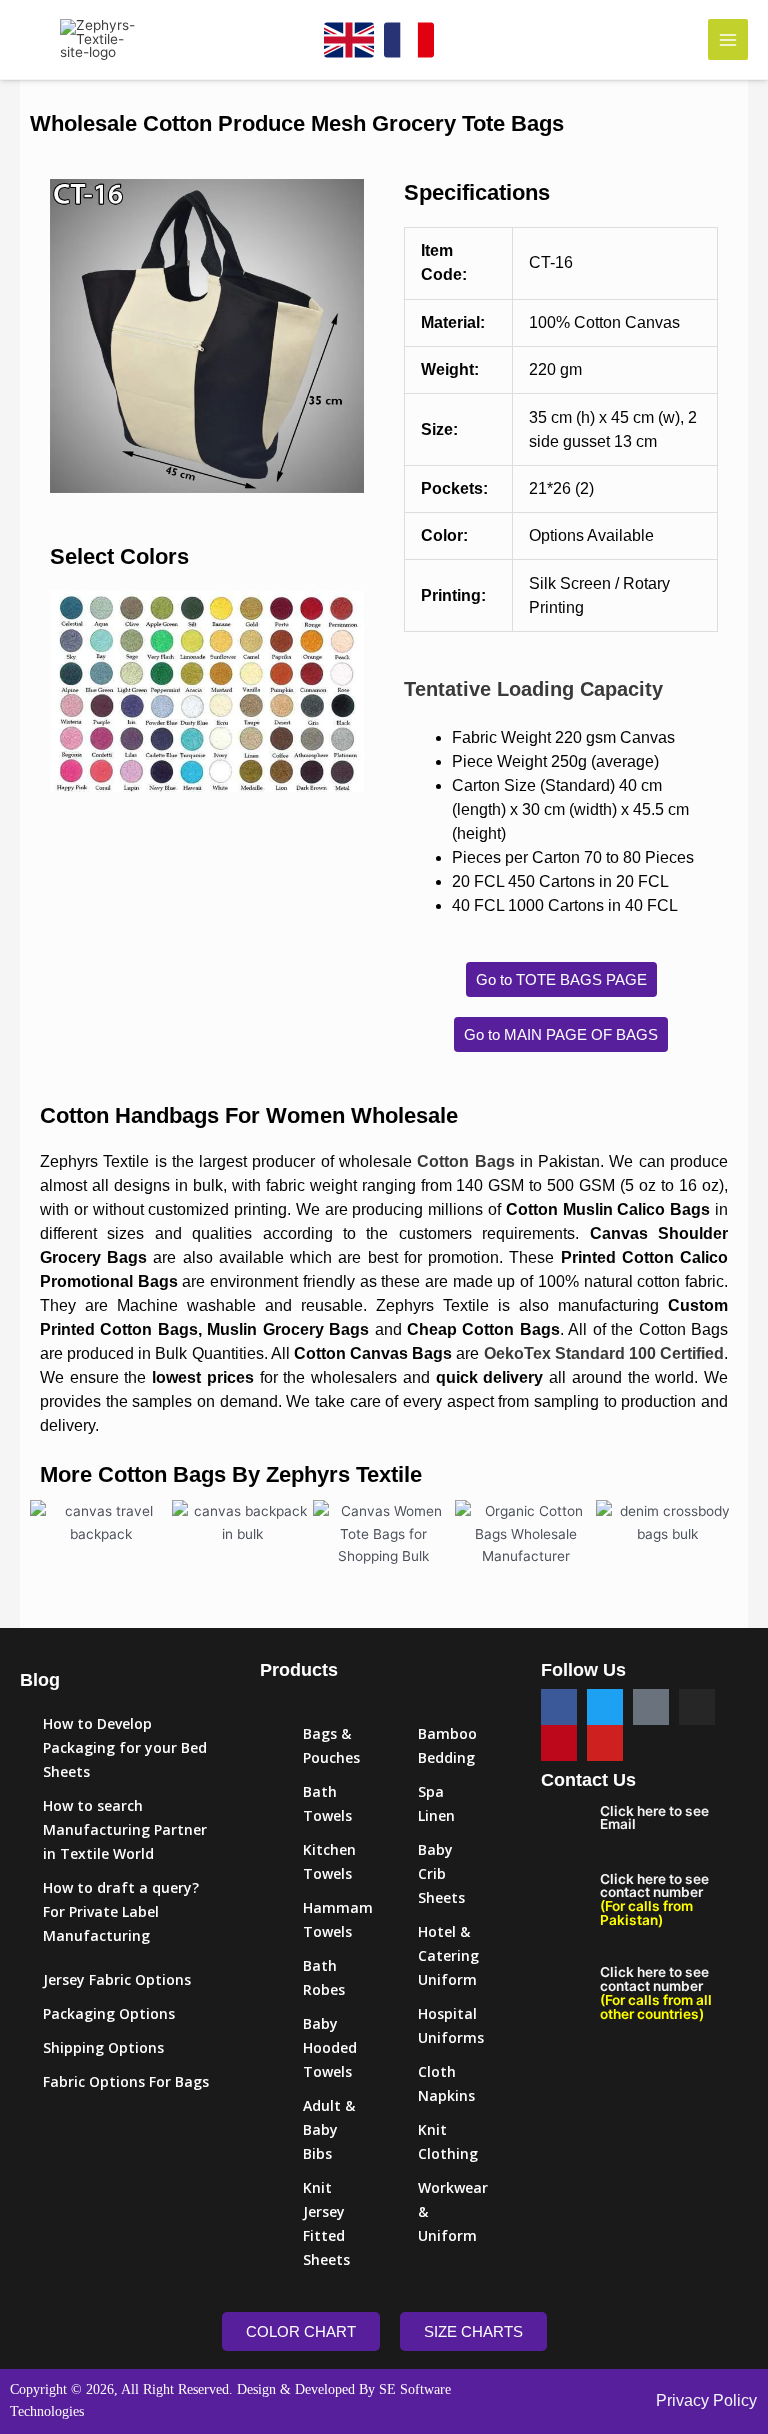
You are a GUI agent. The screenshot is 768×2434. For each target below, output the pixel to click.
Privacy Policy (706, 2400)
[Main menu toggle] (728, 39)
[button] (69, 335)
